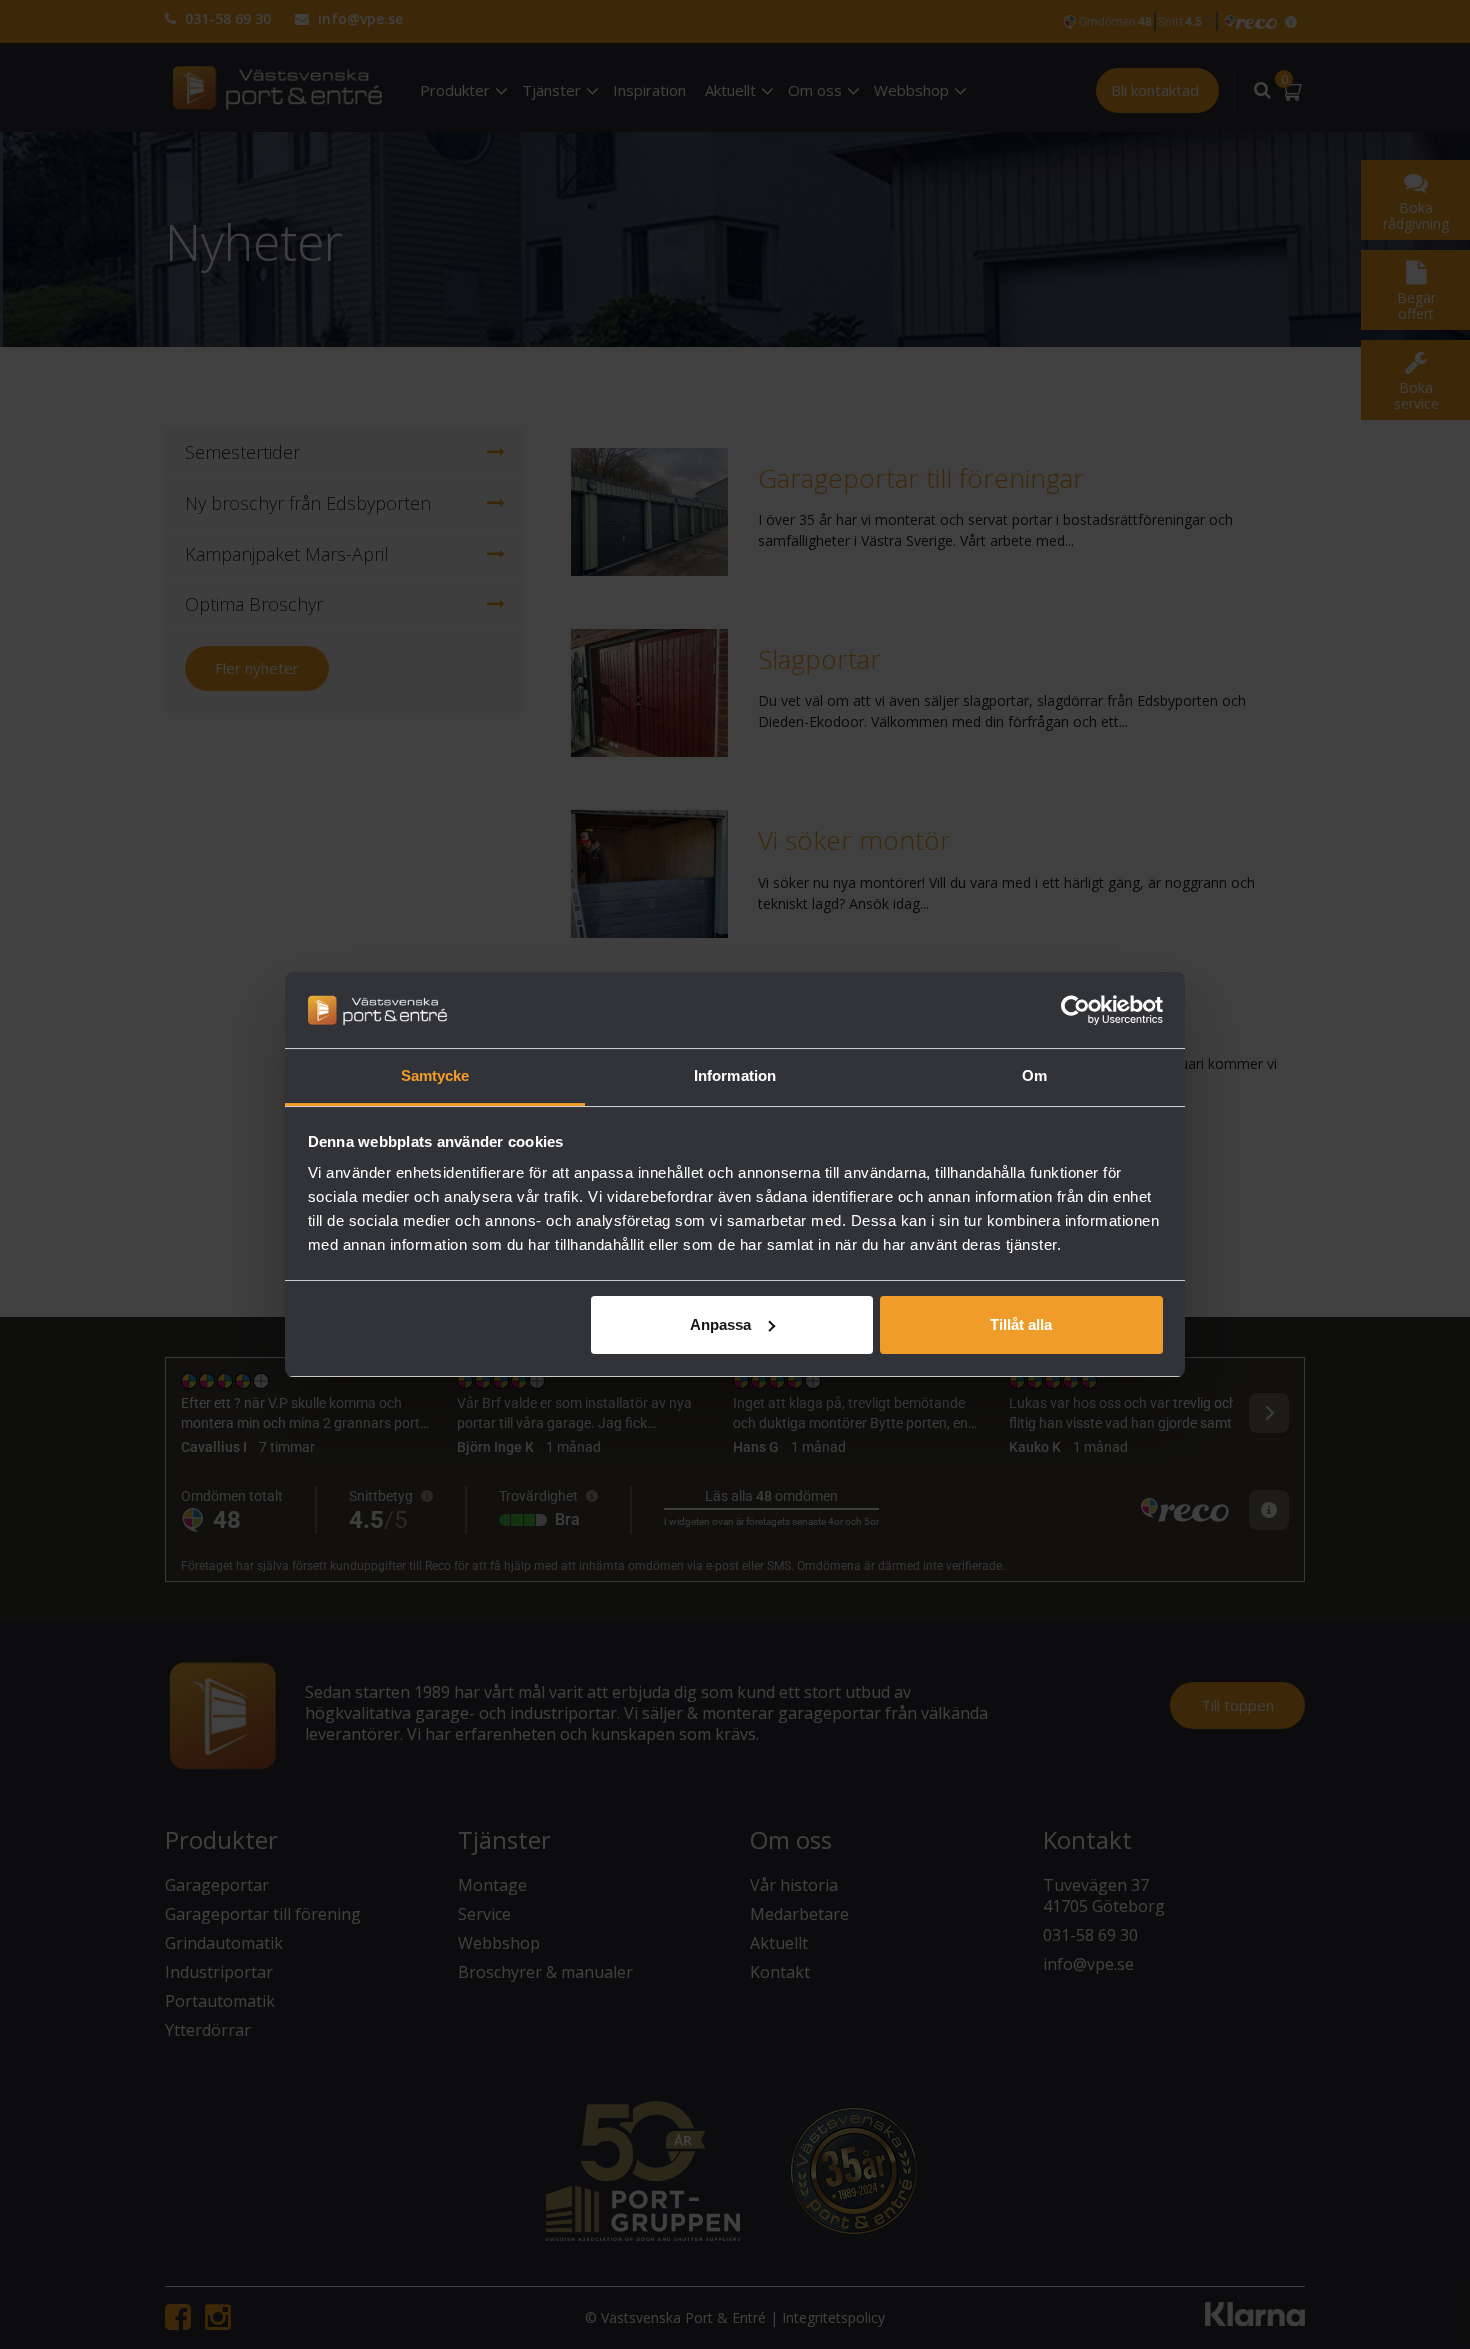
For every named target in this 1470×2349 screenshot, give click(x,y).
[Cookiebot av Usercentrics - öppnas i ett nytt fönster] (1075, 1010)
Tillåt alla (1021, 1324)
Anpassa (720, 1324)
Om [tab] (1034, 1075)
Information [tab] (735, 1075)
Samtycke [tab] (435, 1075)
